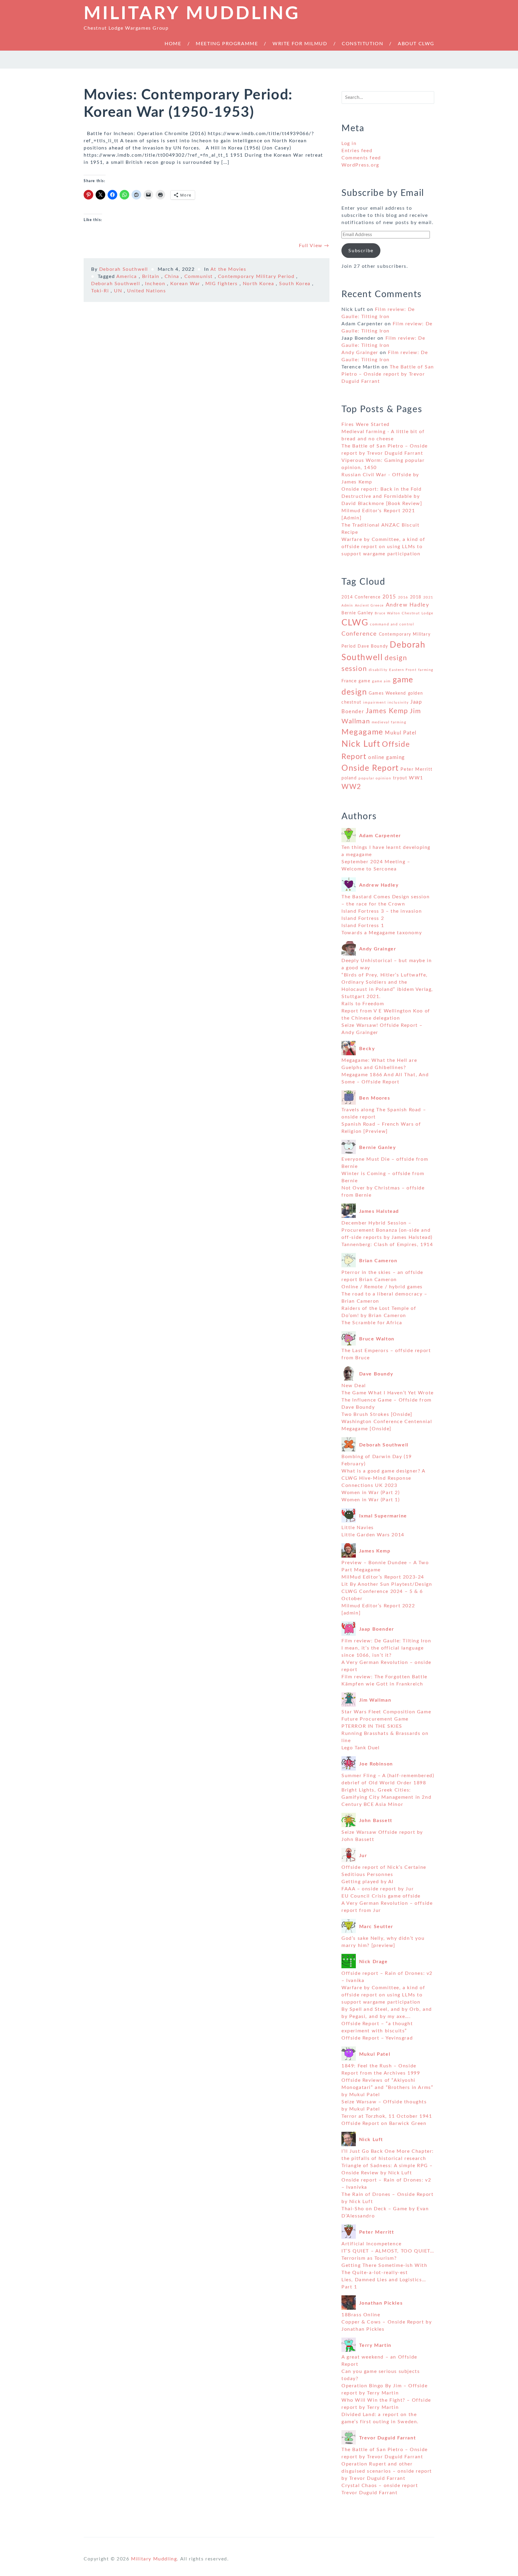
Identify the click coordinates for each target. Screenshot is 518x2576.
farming (426, 670)
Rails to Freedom (363, 1004)
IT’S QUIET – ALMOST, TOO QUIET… (388, 2251)
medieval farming (389, 722)
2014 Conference (361, 597)
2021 (428, 597)
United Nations (146, 291)
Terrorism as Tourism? (369, 2258)
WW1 (416, 778)
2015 (389, 597)
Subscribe (361, 251)
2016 (403, 597)
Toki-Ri (100, 291)
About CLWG (416, 44)
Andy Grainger (360, 353)
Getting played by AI (368, 1882)
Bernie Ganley (357, 613)
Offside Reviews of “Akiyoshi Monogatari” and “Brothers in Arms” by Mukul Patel (387, 2087)
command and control (392, 624)
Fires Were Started (366, 424)
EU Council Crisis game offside (381, 1896)
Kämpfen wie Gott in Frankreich (382, 1684)
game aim (381, 681)
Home (173, 44)
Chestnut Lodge (417, 613)
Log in (349, 143)
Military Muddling (192, 14)
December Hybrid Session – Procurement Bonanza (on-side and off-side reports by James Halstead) (387, 1230)
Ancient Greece (369, 606)
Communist (199, 276)
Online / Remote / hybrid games (382, 1287)
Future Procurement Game (375, 1719)
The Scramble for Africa (372, 1323)
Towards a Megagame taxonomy (382, 933)
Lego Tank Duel (360, 1748)
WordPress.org (360, 165)
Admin (347, 606)
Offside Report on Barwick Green (384, 2123)
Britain (151, 276)
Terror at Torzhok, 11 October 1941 (387, 2116)
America (127, 276)
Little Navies (358, 1528)
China (172, 276)
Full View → (314, 246)
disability (378, 670)
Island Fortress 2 (363, 918)
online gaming (387, 758)
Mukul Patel (401, 733)
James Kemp (387, 711)
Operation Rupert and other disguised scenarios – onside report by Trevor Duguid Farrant (387, 2471)
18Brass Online (361, 2315)
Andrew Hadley (408, 605)
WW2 (351, 787)
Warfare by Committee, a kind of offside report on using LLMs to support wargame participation (383, 547)
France (349, 681)
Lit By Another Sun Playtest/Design (387, 1584)
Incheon (155, 284)
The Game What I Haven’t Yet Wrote (388, 1393)
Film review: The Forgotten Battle (384, 1677)
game (364, 681)
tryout (400, 778)
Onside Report (370, 768)
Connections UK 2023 (369, 1485)
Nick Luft (361, 744)
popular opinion (375, 778)
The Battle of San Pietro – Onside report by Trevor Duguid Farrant (388, 374)
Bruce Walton (387, 613)
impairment (374, 702)
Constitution (362, 44)
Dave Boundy (373, 646)
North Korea (259, 284)
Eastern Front (403, 670)
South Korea (295, 284)
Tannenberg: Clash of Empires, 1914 (387, 1245)
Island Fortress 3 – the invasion (382, 911)
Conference (359, 634)
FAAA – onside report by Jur (378, 1889)
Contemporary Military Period (256, 276)
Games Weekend (387, 693)
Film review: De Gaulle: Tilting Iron (386, 1641)
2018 (416, 597)
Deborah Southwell (124, 269)
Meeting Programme (227, 44)
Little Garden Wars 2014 (373, 1535)
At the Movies (228, 269)
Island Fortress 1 (363, 926)
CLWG (355, 623)
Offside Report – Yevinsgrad (377, 2038)
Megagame (362, 732)
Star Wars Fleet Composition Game (386, 1712)
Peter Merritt (416, 769)
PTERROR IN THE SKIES (372, 1726)
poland (349, 778)
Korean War (185, 284)
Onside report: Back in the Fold (382, 489)
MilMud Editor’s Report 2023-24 (383, 1577)
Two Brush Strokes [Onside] (377, 1414)
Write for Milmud (300, 44)
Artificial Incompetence (372, 2244)
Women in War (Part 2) (371, 1493)
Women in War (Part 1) (371, 1500)
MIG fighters (222, 284)
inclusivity (398, 702)
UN (118, 291)
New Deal (354, 1386)
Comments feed (361, 158)
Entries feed (357, 151)
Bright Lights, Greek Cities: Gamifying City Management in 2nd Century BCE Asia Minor (386, 1797)
